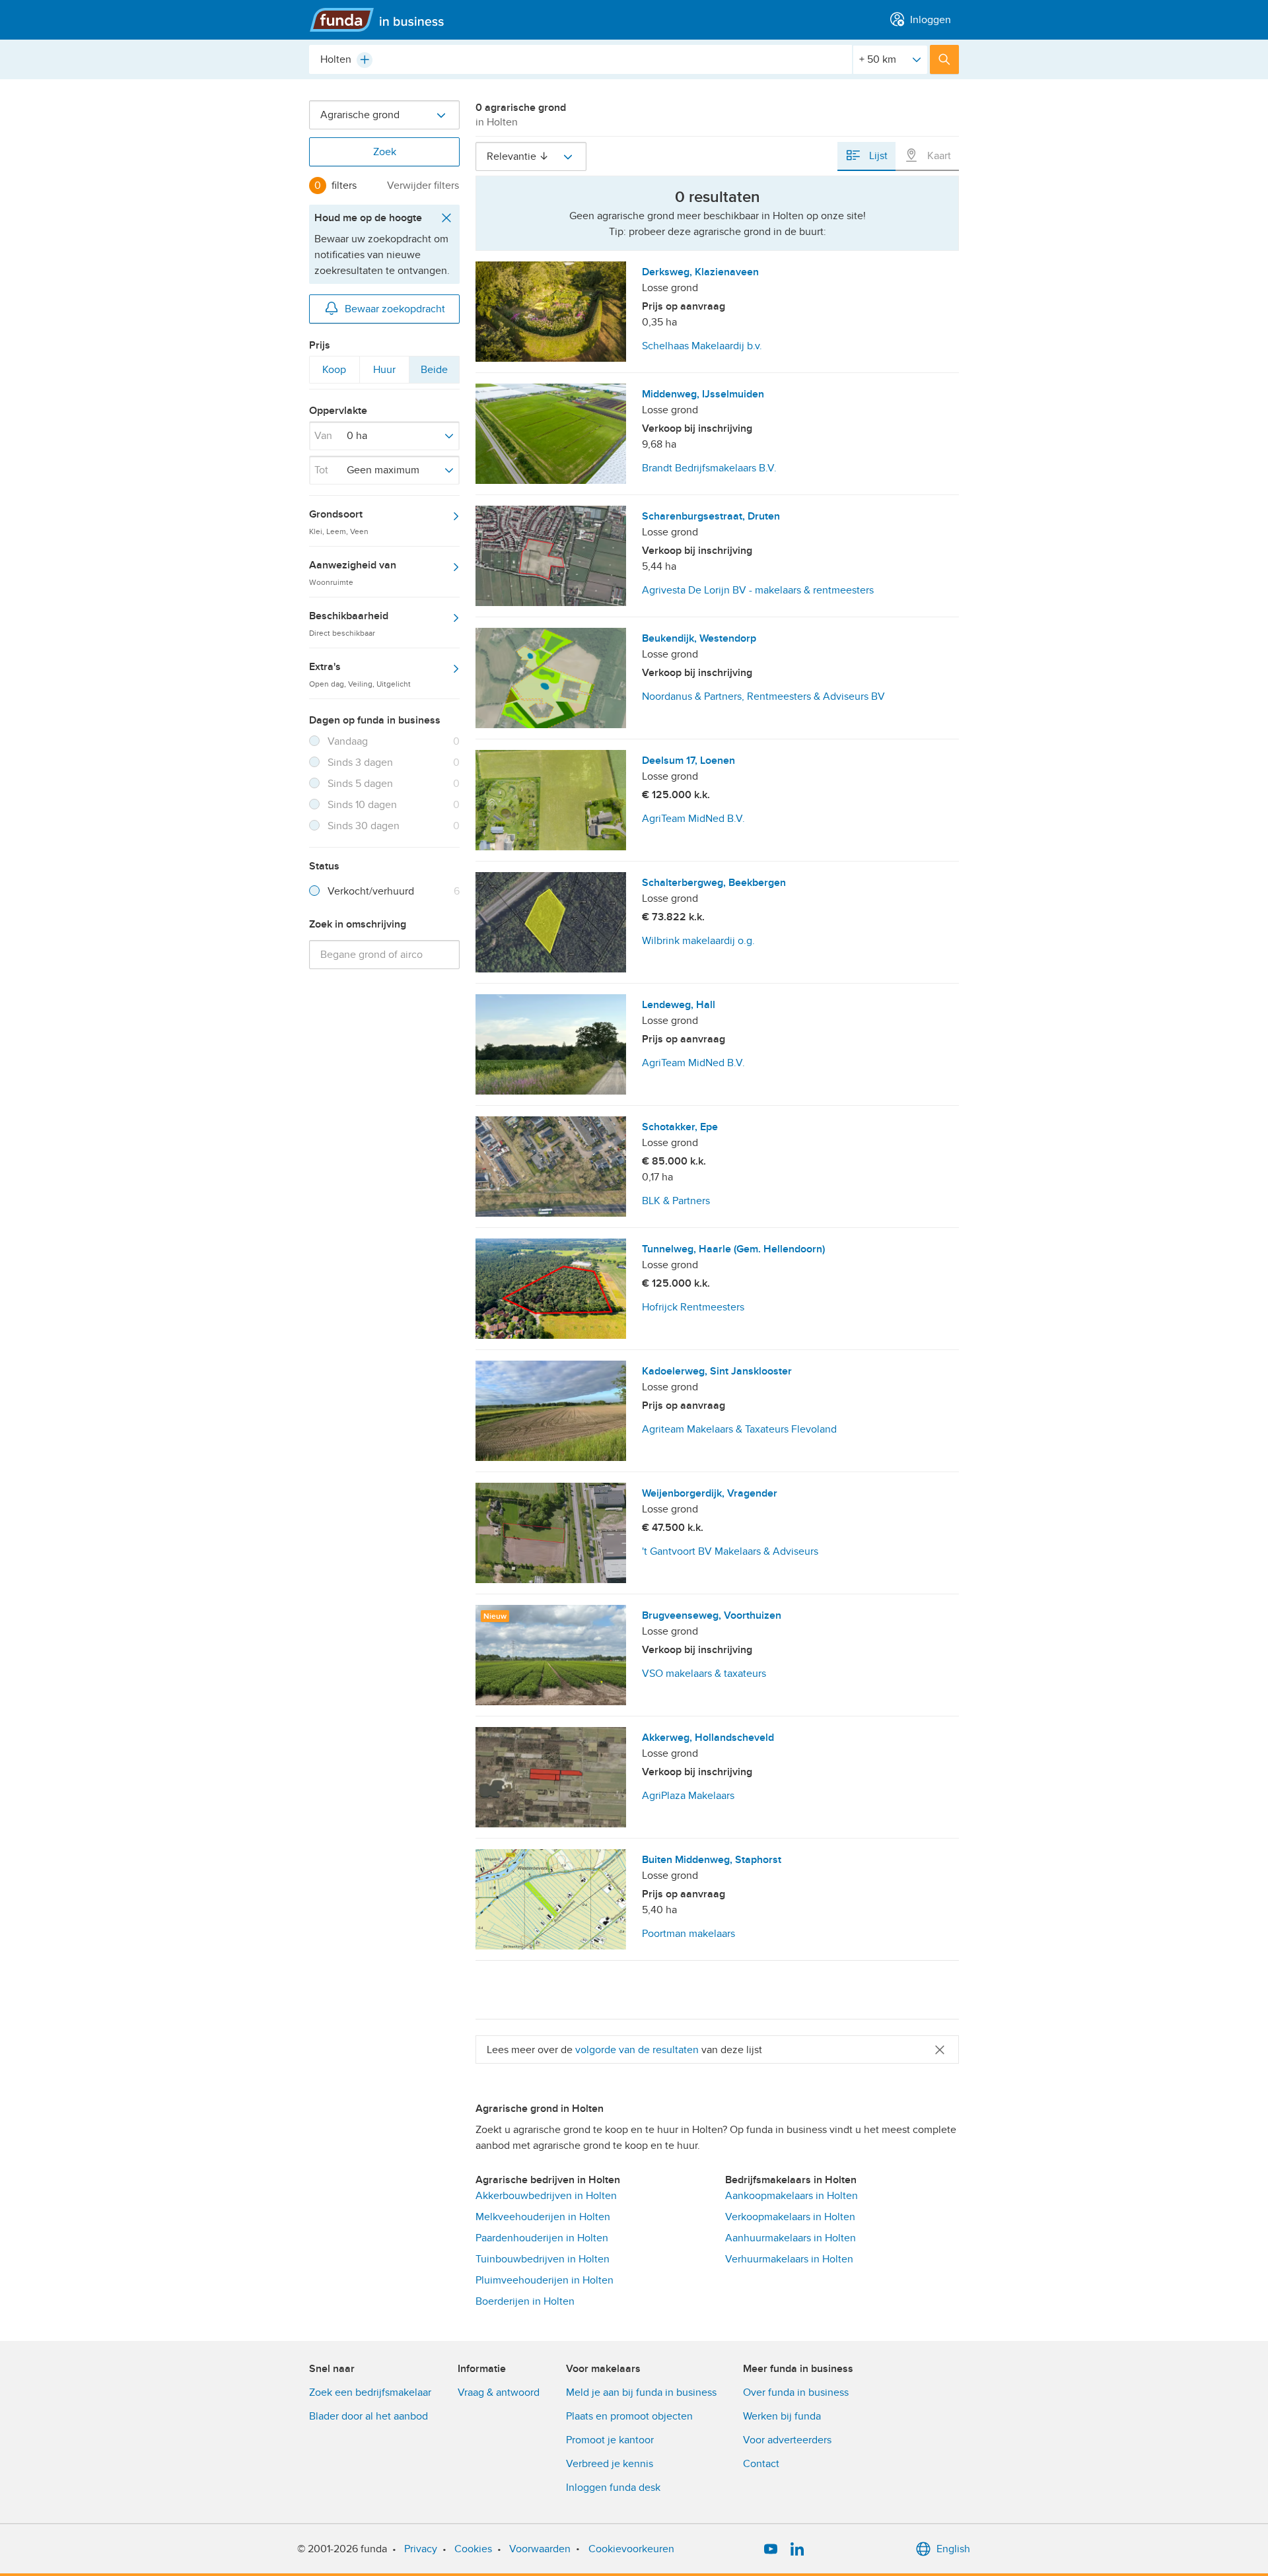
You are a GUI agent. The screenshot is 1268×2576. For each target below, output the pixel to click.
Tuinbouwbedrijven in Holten (543, 2259)
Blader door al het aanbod (369, 2416)
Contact (761, 2464)
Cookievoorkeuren (631, 2549)
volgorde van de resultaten (637, 2050)
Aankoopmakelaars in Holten (792, 2196)
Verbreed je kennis (610, 2464)
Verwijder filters (423, 186)
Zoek (385, 152)
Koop (334, 373)
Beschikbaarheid (349, 623)
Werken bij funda (782, 2416)
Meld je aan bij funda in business (641, 2392)
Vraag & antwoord (499, 2392)
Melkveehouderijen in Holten (543, 2217)
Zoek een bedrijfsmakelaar (370, 2392)
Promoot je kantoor (610, 2440)
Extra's (360, 674)
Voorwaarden (540, 2549)
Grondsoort (339, 522)
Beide (434, 373)
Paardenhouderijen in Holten (542, 2238)
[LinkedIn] (797, 2549)
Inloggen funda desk (613, 2488)
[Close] (940, 2050)
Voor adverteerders (787, 2440)
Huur (384, 373)
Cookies (473, 2549)
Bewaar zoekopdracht (395, 309)
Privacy (421, 2549)
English (953, 2549)
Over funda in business (796, 2392)
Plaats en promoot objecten (629, 2416)
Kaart (938, 156)
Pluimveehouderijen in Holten (545, 2280)
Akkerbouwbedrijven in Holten (546, 2196)
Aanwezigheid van (353, 572)
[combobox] (581, 59)
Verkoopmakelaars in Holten (790, 2217)
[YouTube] (771, 2549)
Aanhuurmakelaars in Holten (791, 2238)
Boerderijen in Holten (525, 2301)
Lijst (877, 156)
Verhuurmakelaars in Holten (789, 2259)
